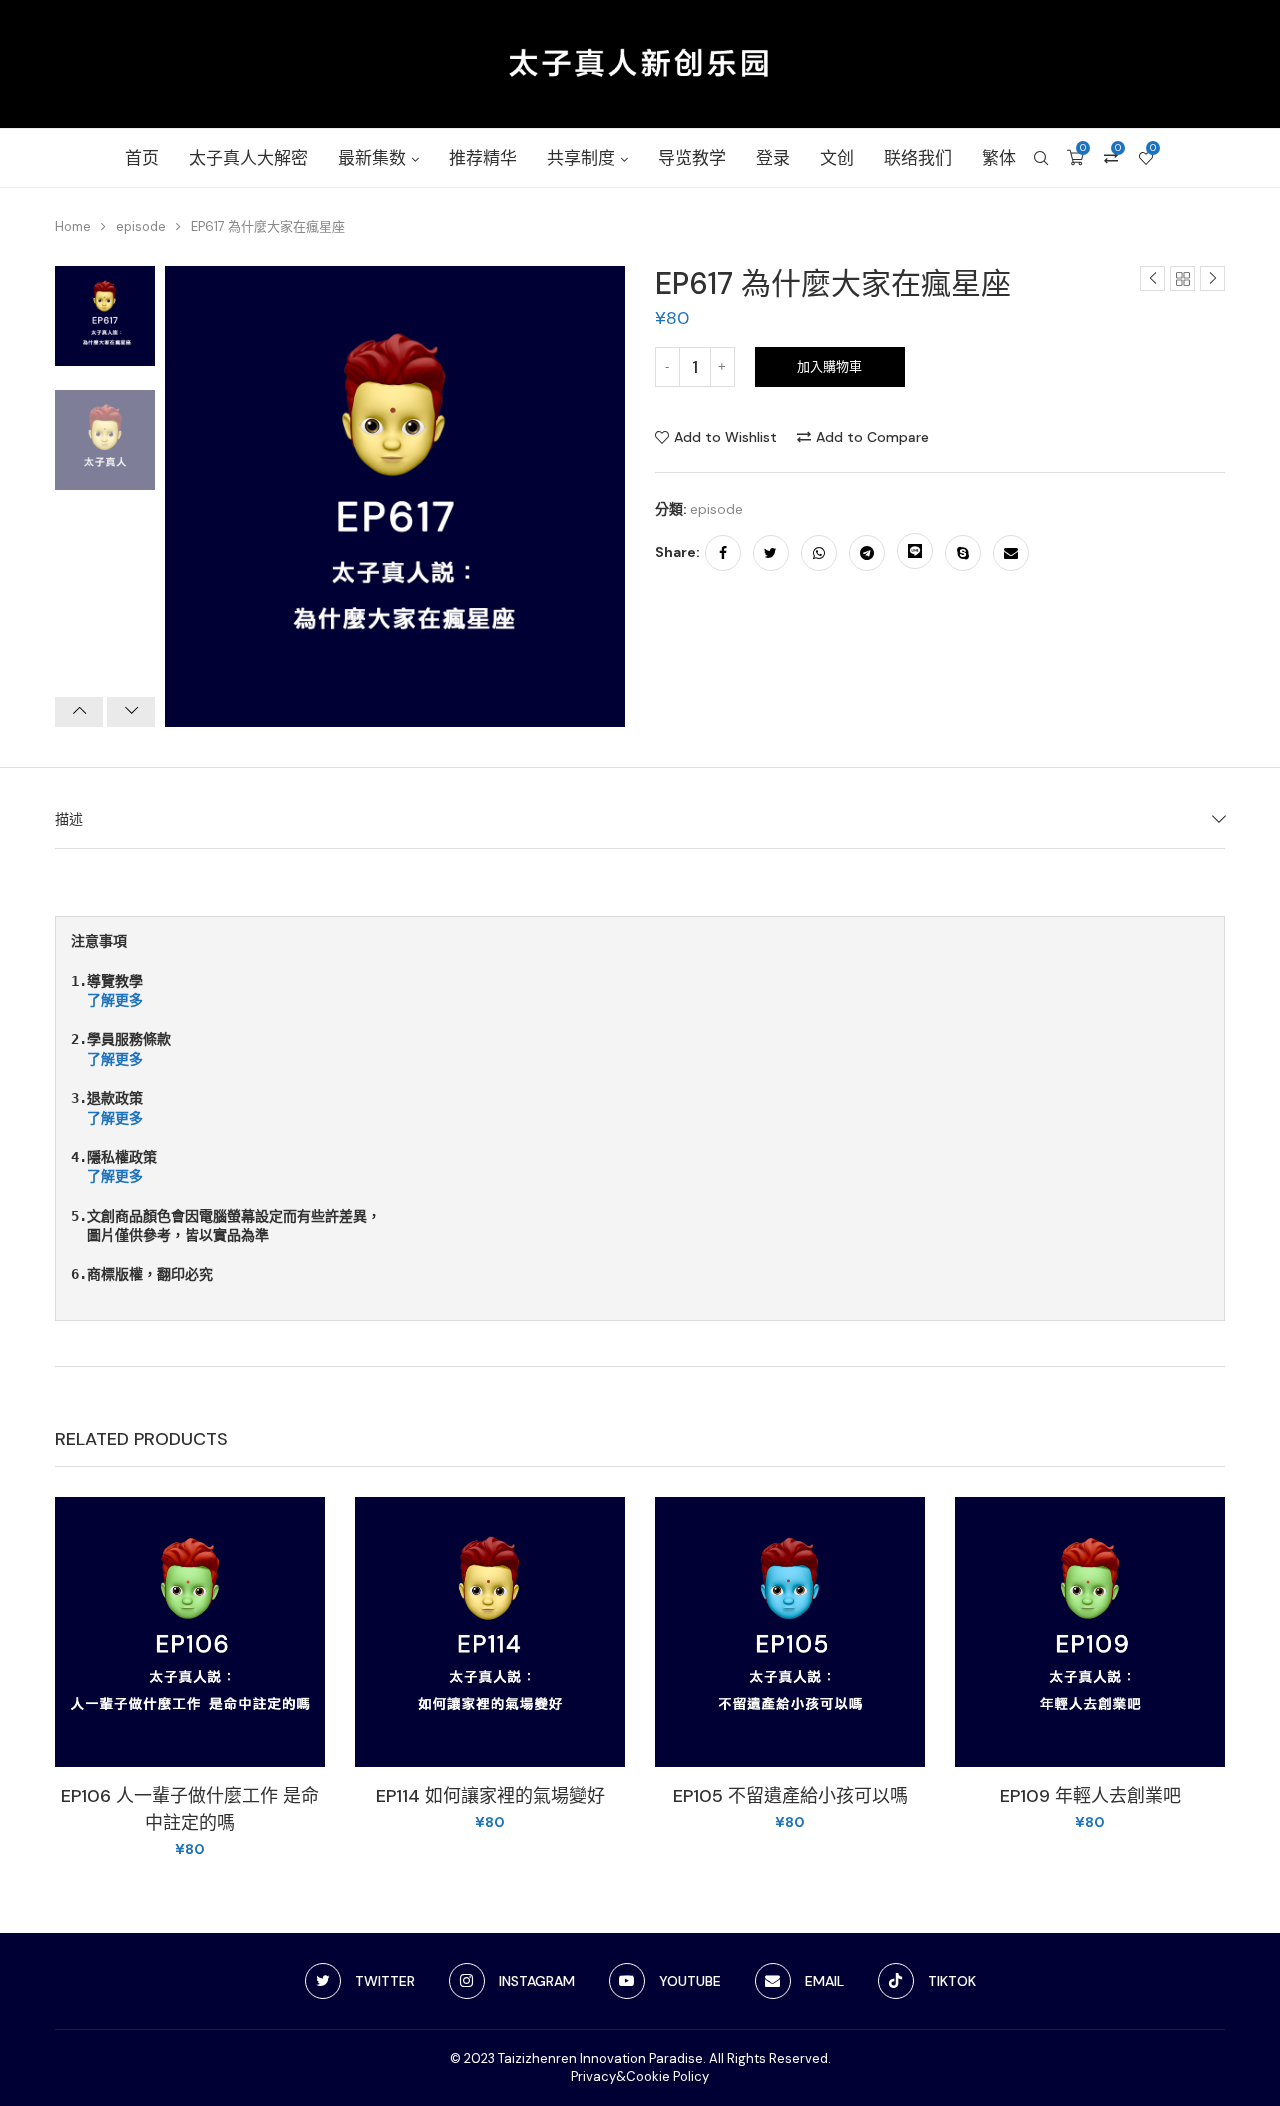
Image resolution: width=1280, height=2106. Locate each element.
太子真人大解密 (248, 158)
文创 (837, 158)
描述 (69, 819)
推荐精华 (483, 158)
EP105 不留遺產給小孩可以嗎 (790, 1796)
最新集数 (372, 158)
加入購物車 (829, 366)
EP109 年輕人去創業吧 (1090, 1796)
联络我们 (918, 158)
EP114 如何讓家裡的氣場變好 (490, 1796)
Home (73, 226)
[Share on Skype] (963, 553)
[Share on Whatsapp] (819, 553)
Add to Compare (872, 437)
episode (141, 226)
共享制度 (581, 158)
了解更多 (115, 1000)
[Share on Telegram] (867, 553)
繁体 (999, 158)
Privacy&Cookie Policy (640, 2076)
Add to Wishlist (725, 437)
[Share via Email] (1011, 553)
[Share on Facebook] (723, 553)
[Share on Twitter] (771, 553)
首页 (142, 158)
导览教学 (692, 158)
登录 (773, 158)
